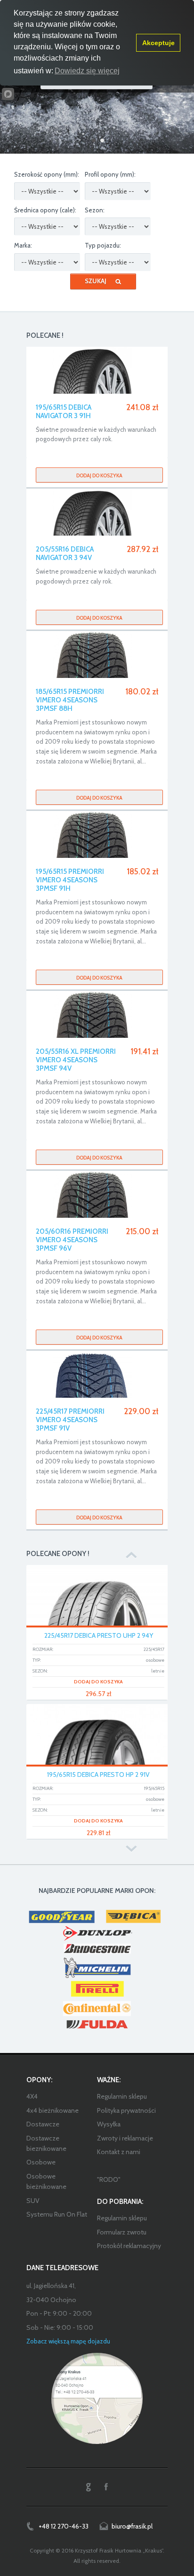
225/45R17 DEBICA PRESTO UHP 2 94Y (99, 1635)
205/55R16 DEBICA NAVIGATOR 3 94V (65, 553)
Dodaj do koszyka (99, 475)
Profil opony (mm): (110, 174)
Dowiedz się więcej (87, 71)
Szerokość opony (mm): (47, 174)
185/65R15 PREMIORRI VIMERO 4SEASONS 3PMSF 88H (70, 700)
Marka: (23, 245)
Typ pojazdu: (103, 245)
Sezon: (95, 210)
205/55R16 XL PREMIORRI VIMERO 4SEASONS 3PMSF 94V (76, 1060)
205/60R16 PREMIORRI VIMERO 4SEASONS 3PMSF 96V (72, 1240)
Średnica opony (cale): (45, 210)
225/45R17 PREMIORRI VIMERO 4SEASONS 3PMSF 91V (70, 1420)
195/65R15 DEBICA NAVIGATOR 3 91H (64, 412)
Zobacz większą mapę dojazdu (68, 2341)
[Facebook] (106, 2487)
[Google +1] (89, 2487)
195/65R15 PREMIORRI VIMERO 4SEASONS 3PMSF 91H (70, 880)
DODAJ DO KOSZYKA (98, 1682)
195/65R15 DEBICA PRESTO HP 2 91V (98, 1774)
